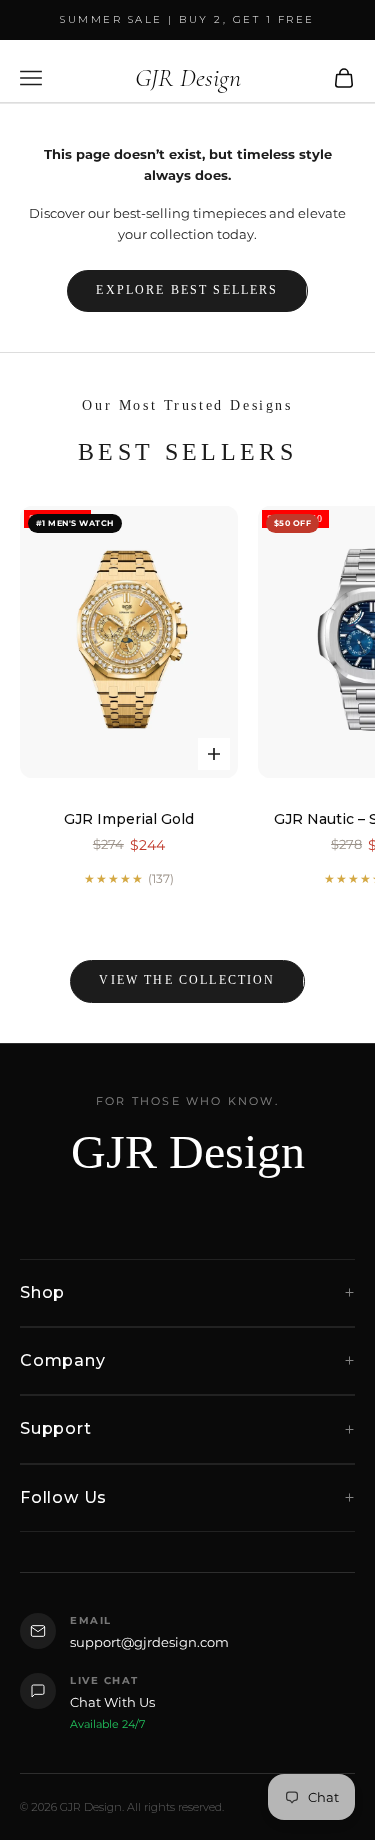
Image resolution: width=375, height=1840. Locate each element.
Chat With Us (112, 1702)
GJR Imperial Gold (129, 819)
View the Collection (187, 980)
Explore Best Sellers (187, 290)
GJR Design (188, 1152)
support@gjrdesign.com (149, 1642)
